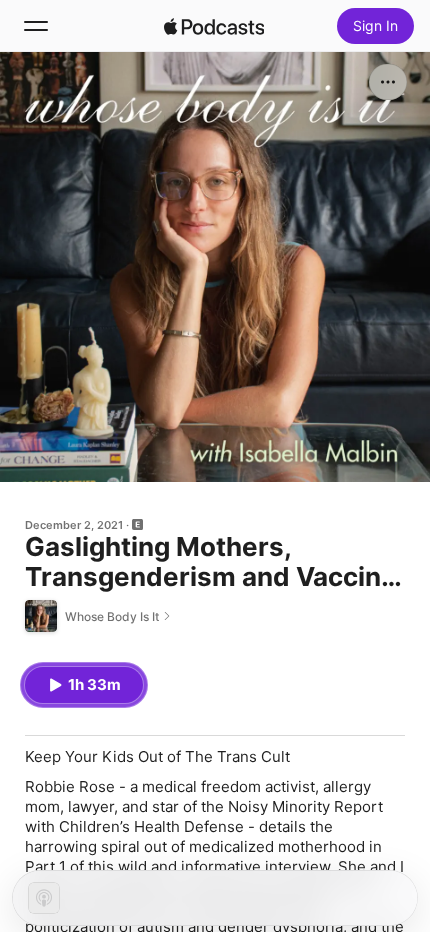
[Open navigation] (36, 26)
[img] (214, 26)
